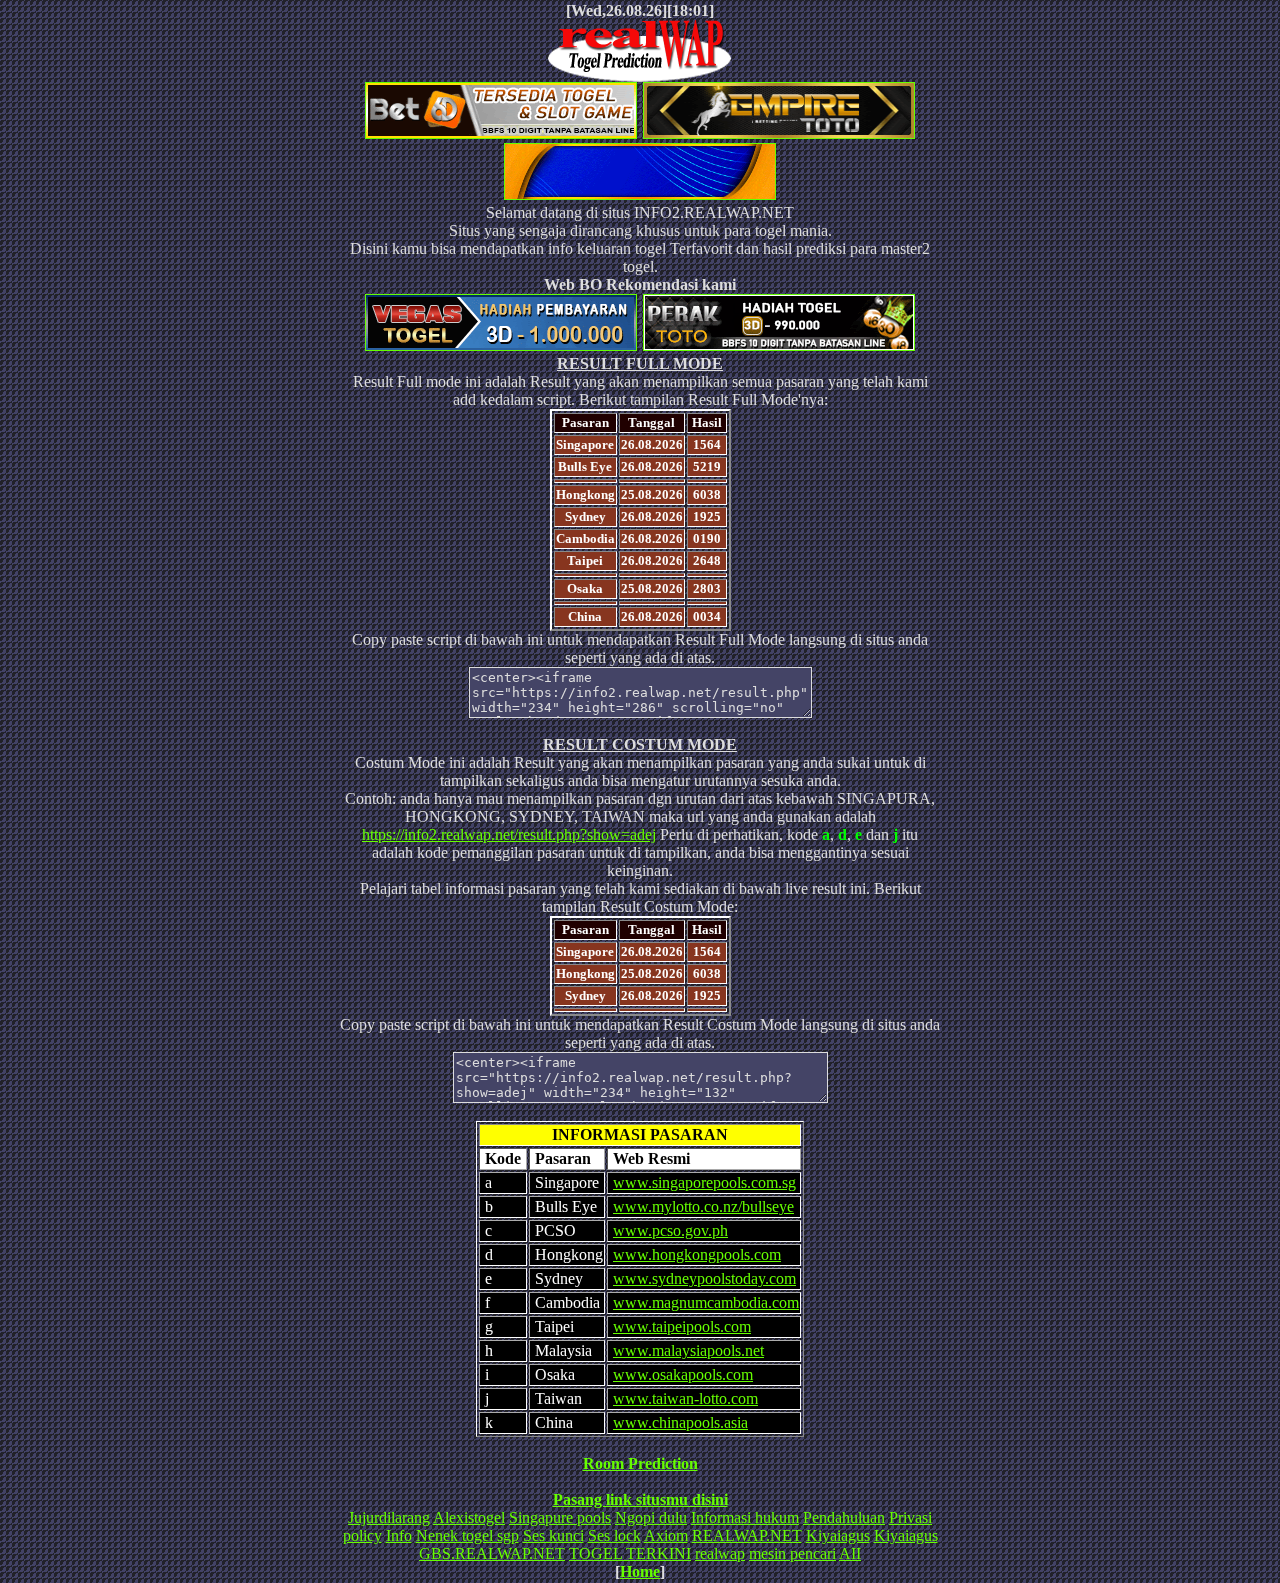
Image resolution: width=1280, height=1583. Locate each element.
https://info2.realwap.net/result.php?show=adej (509, 834)
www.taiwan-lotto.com (685, 1398)
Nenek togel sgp (467, 1535)
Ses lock (614, 1535)
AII (850, 1553)
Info (399, 1535)
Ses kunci (553, 1535)
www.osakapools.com (683, 1374)
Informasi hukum (745, 1517)
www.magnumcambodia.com (706, 1302)
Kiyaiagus (838, 1535)
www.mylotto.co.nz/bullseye (703, 1206)
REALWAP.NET (747, 1535)
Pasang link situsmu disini (640, 1499)
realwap (720, 1553)
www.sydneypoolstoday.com (704, 1278)
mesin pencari (792, 1553)
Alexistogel (469, 1517)
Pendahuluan (844, 1517)
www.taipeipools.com (682, 1326)
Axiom (666, 1535)
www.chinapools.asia (680, 1422)
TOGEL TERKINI (630, 1553)
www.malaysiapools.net (688, 1350)
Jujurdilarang (389, 1517)
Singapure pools (560, 1517)
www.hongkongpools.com (697, 1254)
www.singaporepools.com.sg (704, 1182)
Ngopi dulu (651, 1517)
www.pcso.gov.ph (670, 1230)
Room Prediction (640, 1463)
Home (640, 1571)
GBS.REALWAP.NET (492, 1553)
